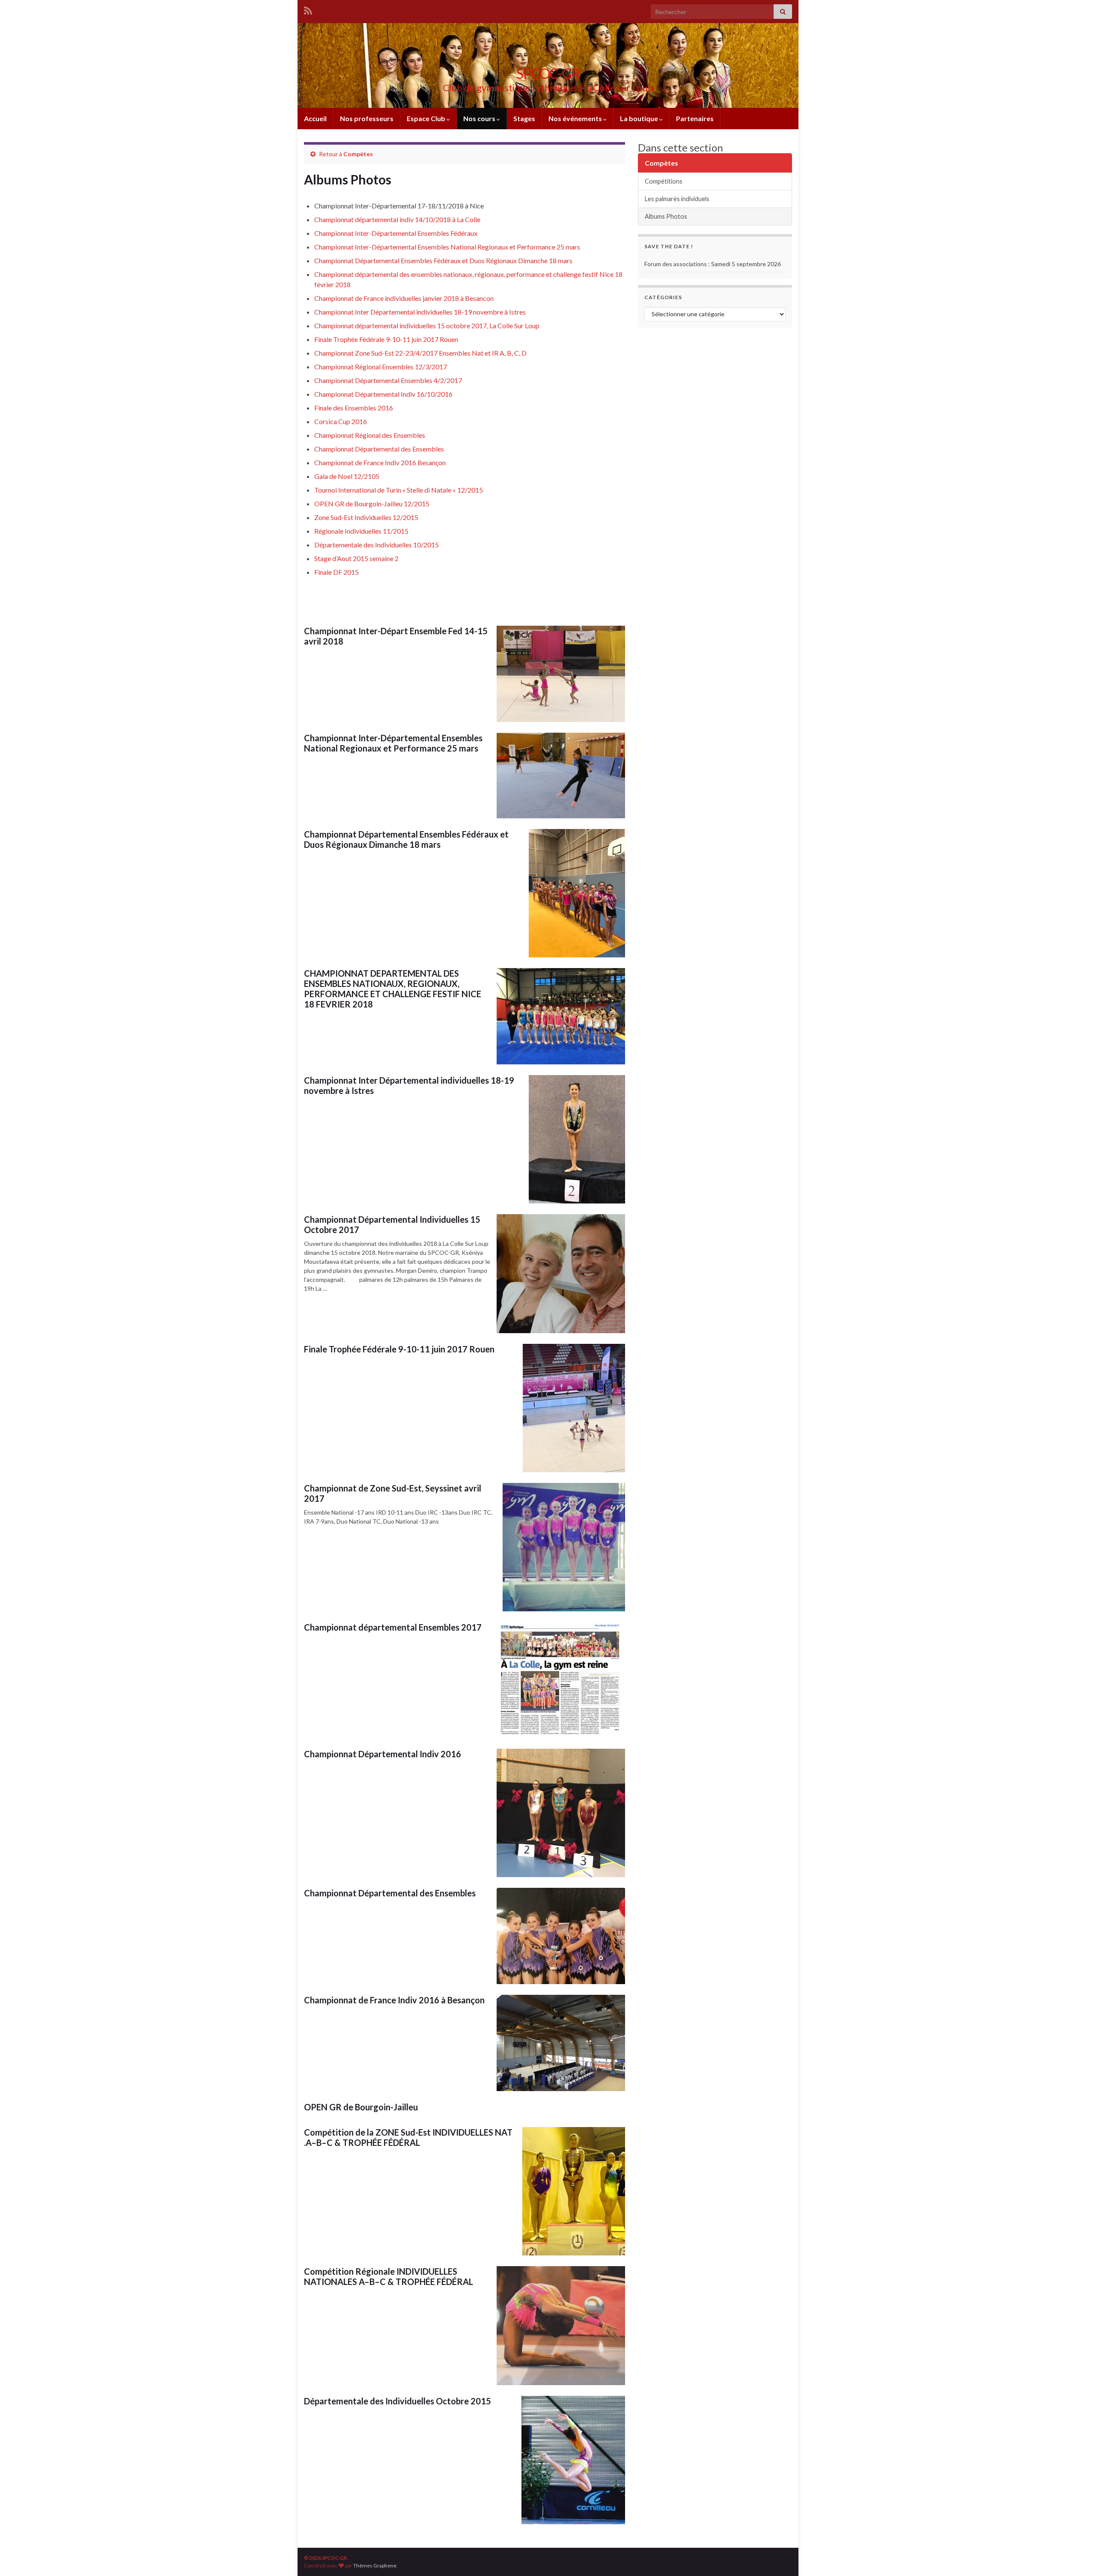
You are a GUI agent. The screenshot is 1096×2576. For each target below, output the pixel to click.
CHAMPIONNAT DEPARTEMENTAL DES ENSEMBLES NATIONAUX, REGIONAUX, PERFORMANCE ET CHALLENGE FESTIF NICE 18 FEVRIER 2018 (393, 989)
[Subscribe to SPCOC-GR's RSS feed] (308, 9)
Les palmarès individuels (677, 199)
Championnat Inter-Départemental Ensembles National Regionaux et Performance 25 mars (447, 247)
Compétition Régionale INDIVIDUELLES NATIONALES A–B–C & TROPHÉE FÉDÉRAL (389, 2276)
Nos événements (576, 118)
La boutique (640, 118)
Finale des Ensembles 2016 (354, 408)
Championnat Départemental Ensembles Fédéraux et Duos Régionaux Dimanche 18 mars (443, 260)
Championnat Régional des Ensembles (370, 435)
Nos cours (480, 118)
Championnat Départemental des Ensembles (379, 449)
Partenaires (695, 118)
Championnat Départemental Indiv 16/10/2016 (383, 394)
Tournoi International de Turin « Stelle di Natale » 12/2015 (399, 490)
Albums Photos (666, 216)
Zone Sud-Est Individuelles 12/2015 (366, 517)
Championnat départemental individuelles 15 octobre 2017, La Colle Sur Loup (427, 325)
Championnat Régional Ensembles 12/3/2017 (381, 367)
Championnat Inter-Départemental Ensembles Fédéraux (396, 233)
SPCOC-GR (548, 73)
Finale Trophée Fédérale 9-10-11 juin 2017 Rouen (386, 339)
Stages (524, 118)
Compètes (358, 154)
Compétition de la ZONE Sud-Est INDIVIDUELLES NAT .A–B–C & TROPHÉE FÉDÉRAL (408, 2137)
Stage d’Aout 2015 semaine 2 (356, 558)
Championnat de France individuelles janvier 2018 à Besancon (404, 298)
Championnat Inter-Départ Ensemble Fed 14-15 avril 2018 (396, 636)
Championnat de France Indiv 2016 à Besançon (394, 2000)
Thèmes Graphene (375, 2566)
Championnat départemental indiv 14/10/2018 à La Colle (397, 219)
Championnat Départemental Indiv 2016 (383, 1754)
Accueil (315, 118)
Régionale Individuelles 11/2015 (361, 531)
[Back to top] (1077, 2557)
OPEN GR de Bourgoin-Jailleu (361, 2107)
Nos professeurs (367, 118)
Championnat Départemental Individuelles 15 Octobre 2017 (392, 1224)
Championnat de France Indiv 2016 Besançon (380, 462)
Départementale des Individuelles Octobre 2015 (398, 2401)
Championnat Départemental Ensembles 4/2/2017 (388, 380)
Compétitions (664, 181)
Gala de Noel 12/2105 (347, 476)
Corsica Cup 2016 (341, 421)
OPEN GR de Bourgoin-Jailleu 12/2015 (372, 504)
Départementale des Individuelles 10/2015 (377, 545)
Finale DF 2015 (337, 572)
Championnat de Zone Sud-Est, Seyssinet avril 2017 (393, 1493)
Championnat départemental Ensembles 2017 (393, 1627)
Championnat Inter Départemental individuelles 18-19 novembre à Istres (420, 312)
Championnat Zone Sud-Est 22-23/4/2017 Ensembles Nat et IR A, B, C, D (420, 353)
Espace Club (427, 118)
